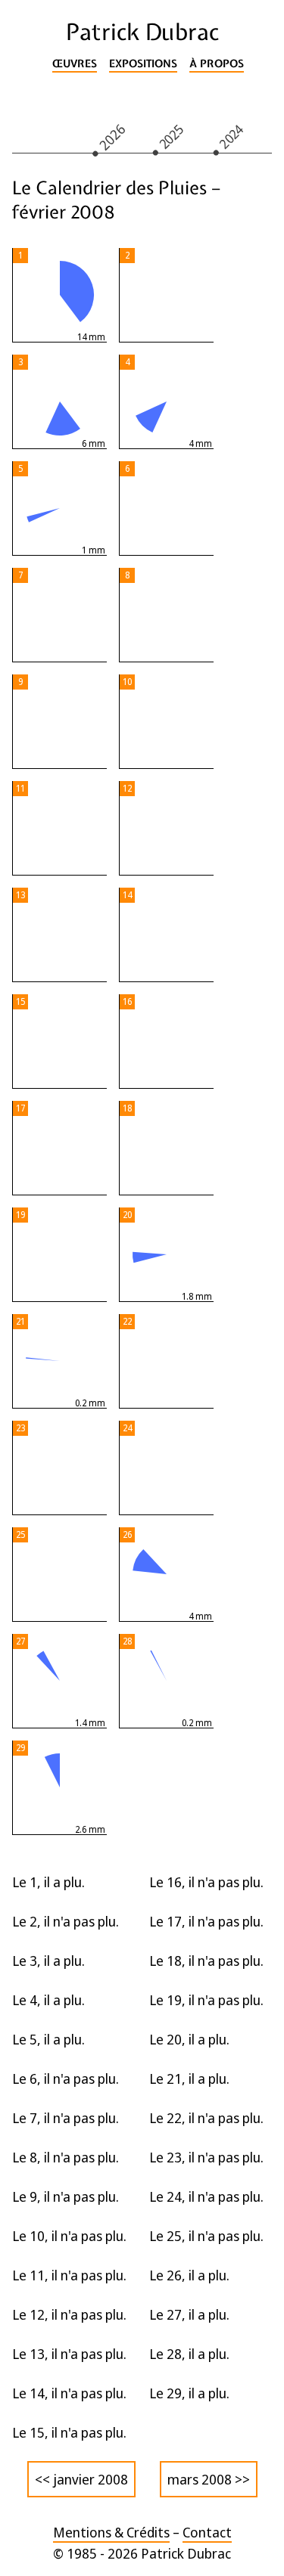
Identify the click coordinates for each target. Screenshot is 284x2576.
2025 (171, 136)
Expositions (143, 64)
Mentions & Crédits (111, 2532)
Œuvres (75, 64)
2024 (232, 136)
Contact (207, 2532)
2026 (112, 136)
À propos (217, 64)
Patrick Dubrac (142, 32)
